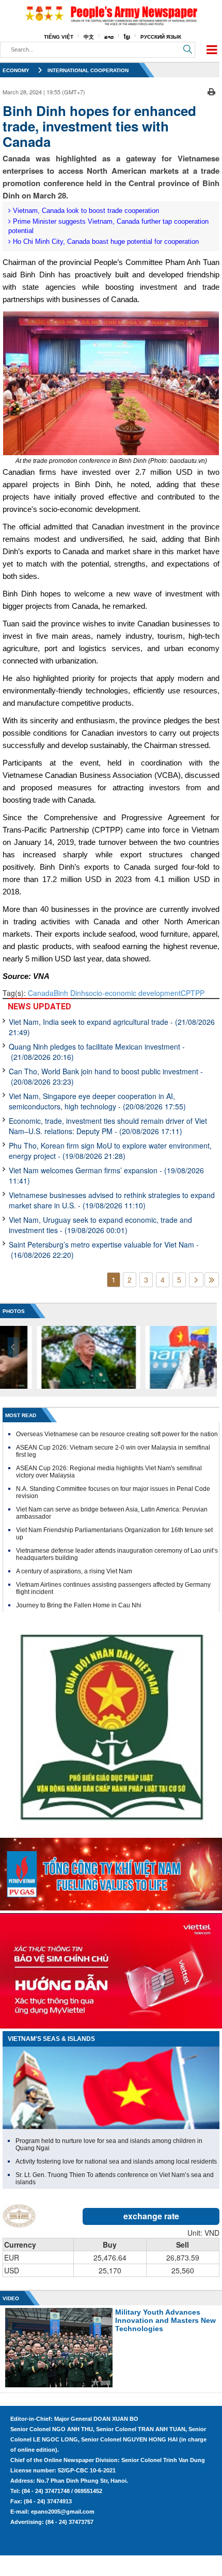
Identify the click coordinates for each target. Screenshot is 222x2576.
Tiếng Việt (59, 37)
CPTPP (193, 993)
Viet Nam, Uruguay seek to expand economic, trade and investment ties (100, 1225)
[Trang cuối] (212, 1280)
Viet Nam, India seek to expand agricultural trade (112, 1027)
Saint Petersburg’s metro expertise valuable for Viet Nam (104, 1250)
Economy (16, 70)
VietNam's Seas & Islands (51, 2039)
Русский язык (161, 37)
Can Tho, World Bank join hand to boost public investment (106, 1076)
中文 (89, 37)
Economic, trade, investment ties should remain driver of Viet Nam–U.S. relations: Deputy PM (108, 1126)
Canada (41, 993)
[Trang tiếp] (196, 1280)
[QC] (111, 1872)
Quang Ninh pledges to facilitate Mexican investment (97, 1052)
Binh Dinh (69, 993)
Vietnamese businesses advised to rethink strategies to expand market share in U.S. (112, 1200)
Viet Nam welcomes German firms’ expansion (106, 1175)
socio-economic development (133, 993)
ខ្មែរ (127, 37)
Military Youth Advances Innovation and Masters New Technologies (165, 2320)
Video (11, 2298)
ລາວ (109, 37)
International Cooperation (88, 70)
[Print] (211, 91)
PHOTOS (14, 1311)
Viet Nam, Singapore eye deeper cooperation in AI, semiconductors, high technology (97, 1101)
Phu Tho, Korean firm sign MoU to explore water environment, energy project (110, 1151)
